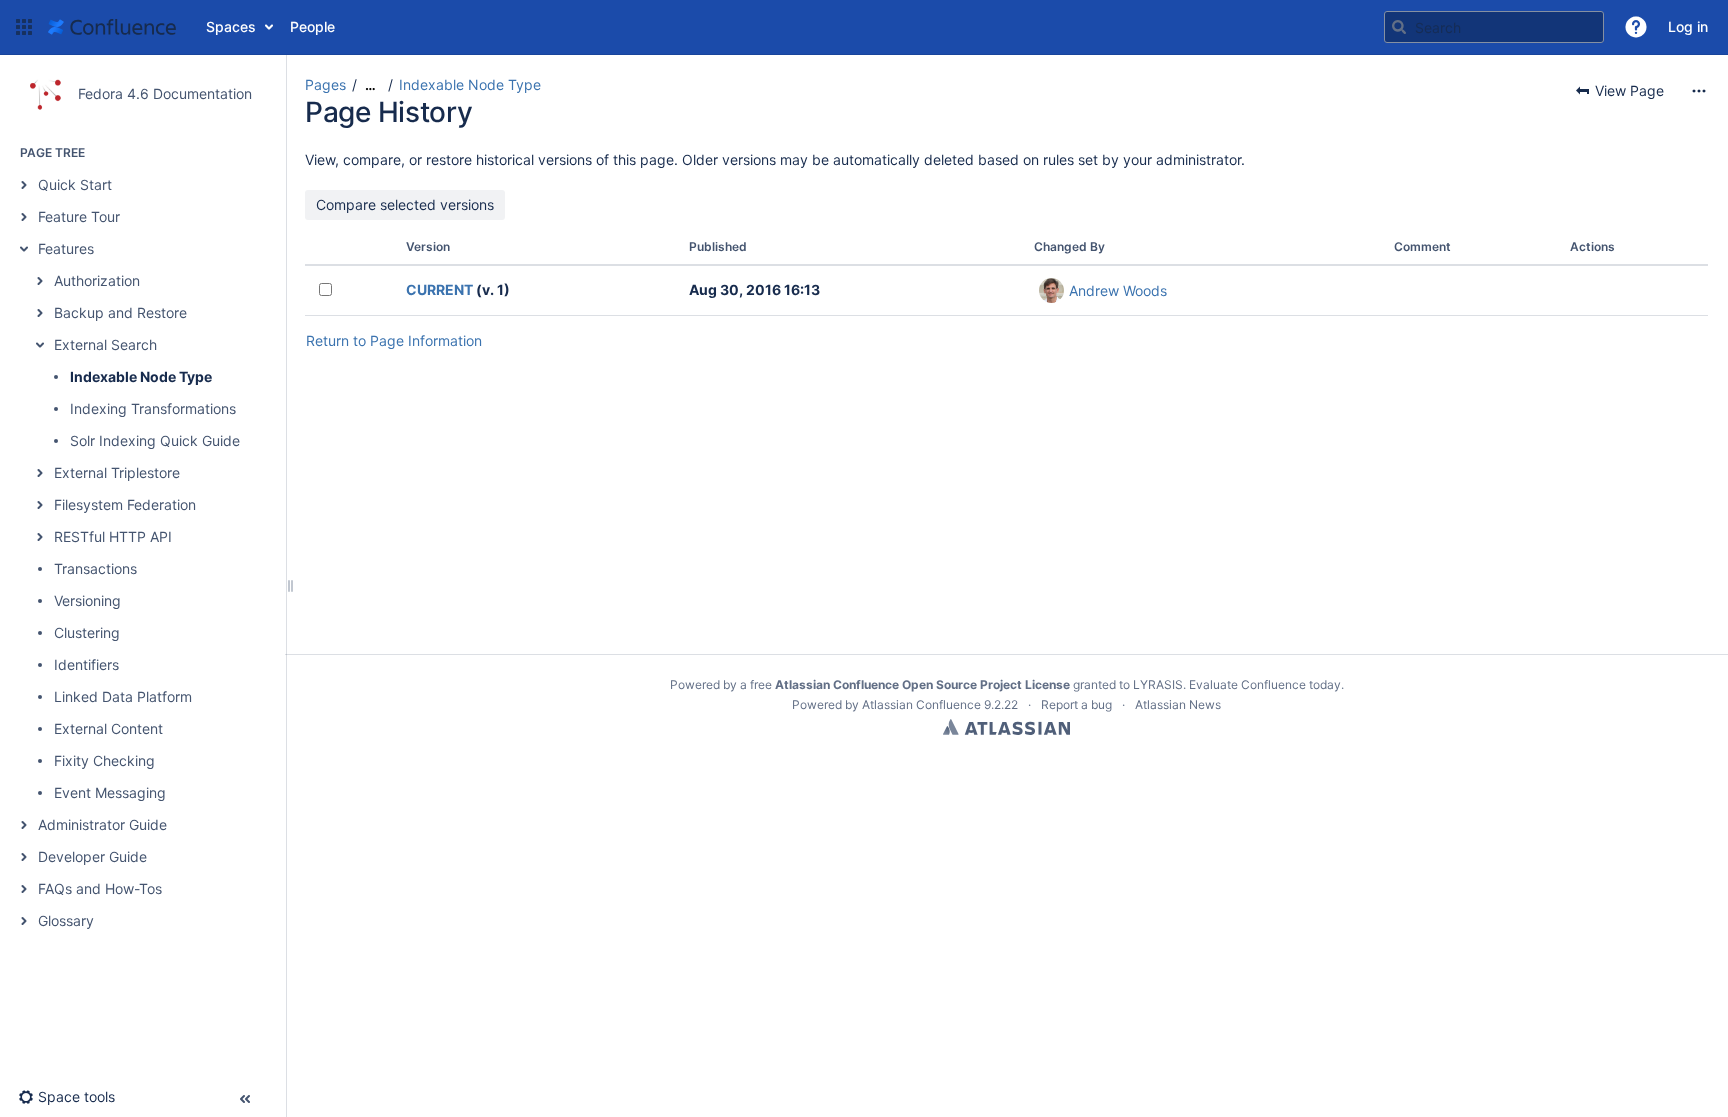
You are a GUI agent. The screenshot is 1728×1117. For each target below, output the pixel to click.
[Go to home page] (112, 27)
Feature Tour (79, 216)
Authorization (97, 280)
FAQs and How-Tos (100, 888)
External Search (105, 344)
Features (66, 248)
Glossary (66, 920)
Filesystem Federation (125, 504)
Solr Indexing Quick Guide (155, 440)
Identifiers (86, 664)
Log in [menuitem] (1688, 26)
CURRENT (439, 289)
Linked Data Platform (123, 696)
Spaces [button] (231, 26)
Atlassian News (1178, 704)
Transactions (95, 568)
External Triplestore (117, 472)
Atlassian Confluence (921, 704)
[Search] (1399, 27)
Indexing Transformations (153, 408)
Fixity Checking (104, 760)
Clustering (87, 632)
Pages (325, 84)
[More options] (1699, 91)
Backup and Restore (120, 312)
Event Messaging (110, 792)
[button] (24, 27)
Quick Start (75, 184)
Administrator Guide (102, 824)
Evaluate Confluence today (1265, 684)
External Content (108, 728)
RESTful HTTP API (113, 536)
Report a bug (1076, 704)
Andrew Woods (1118, 290)
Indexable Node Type (141, 376)
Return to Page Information (394, 340)
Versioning (87, 600)
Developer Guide (92, 856)
